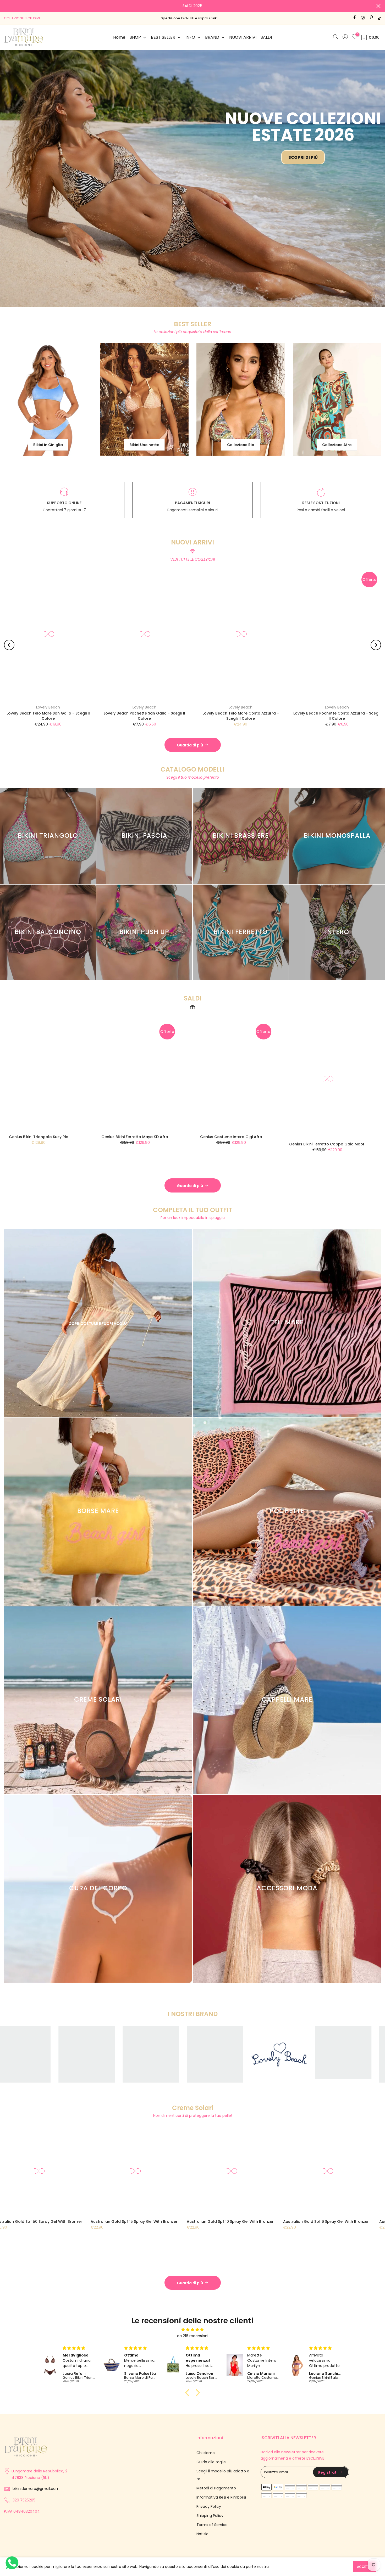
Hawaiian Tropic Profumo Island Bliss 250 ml (86, 2188)
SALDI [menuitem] (266, 37)
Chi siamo (206, 2419)
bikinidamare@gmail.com (36, 2455)
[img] (192, 2296)
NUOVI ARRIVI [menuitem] (243, 37)
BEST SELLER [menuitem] (163, 37)
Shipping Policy (210, 2482)
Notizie (202, 2500)
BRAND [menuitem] (212, 37)
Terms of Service (212, 2491)
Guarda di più (190, 711)
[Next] (376, 611)
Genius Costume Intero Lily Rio (228, 1103)
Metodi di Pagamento (216, 2454)
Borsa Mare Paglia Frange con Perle (198, 679)
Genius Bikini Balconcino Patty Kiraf (35, 1110)
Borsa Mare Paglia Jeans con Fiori (295, 679)
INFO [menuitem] (190, 37)
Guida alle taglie (211, 2428)
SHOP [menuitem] (135, 37)
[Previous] (9, 611)
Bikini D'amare (198, 673)
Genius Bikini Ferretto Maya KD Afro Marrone (102, 679)
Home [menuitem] (119, 37)
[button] (189, 2359)
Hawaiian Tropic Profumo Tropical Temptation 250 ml (173, 2190)
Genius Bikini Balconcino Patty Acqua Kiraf (131, 1110)
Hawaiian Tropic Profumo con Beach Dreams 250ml (280, 2190)
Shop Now (101, 117)
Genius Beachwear (102, 673)
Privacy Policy (209, 2472)
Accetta (365, 2567)
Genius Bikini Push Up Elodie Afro (324, 1103)
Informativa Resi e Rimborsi (221, 2463)
